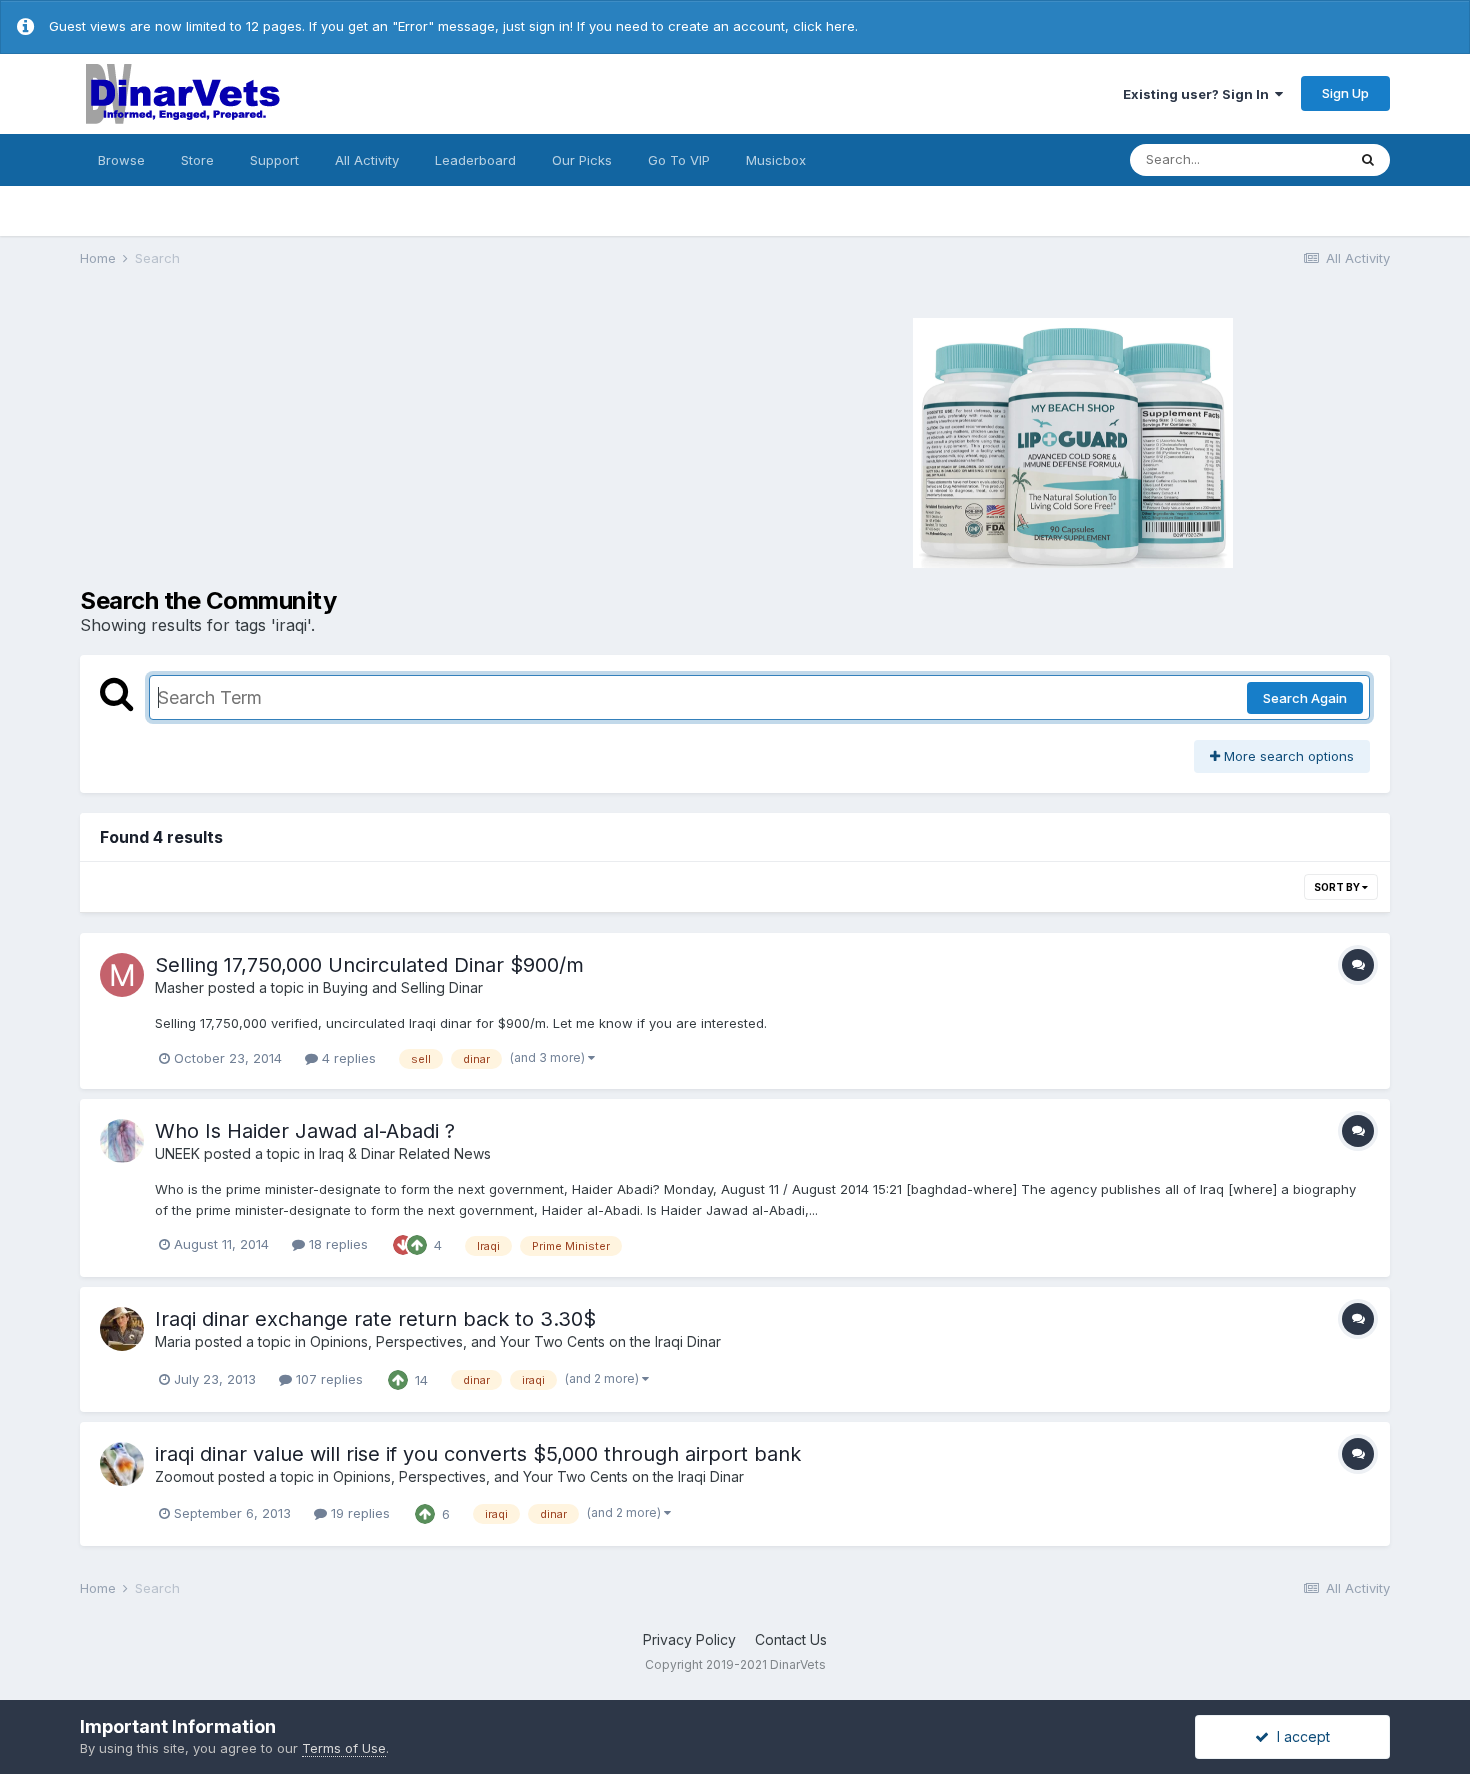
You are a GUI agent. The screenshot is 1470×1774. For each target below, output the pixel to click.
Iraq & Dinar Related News (405, 1153)
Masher (179, 987)
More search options (1287, 756)
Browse (121, 160)
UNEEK (177, 1153)
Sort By (1338, 887)
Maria (173, 1341)
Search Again (1305, 698)
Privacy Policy (689, 1639)
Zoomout (184, 1476)
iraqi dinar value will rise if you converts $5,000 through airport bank (478, 1454)
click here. (825, 26)
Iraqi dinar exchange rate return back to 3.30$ (375, 1319)
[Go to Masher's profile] (122, 975)
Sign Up (1345, 93)
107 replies (327, 1379)
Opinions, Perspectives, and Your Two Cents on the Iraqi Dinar (515, 1341)
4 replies (347, 1058)
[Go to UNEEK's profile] (122, 1141)
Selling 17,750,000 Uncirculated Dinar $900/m (369, 965)
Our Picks (582, 160)
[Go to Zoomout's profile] (122, 1464)
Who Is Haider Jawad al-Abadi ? (305, 1131)
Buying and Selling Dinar (403, 987)
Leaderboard (475, 160)
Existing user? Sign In (1199, 94)
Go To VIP (679, 160)
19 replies (358, 1513)
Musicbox (776, 160)
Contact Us (791, 1639)
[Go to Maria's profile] (122, 1329)
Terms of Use (344, 1748)
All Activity (367, 160)
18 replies (336, 1244)
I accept (1299, 1736)
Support (274, 160)
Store (197, 160)
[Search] (1368, 160)
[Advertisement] (405, 440)
